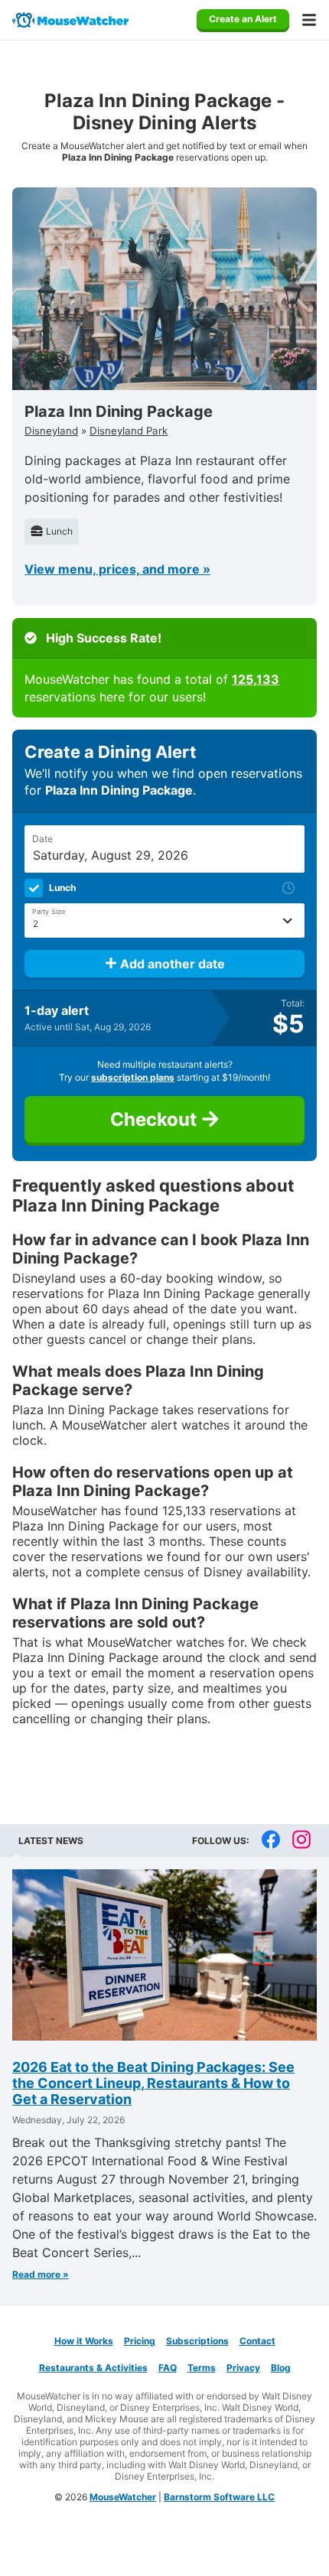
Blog (281, 2368)
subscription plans (133, 1077)
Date (42, 839)
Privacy (243, 2368)
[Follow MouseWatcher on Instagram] (301, 1841)
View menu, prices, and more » (117, 569)
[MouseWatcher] (70, 20)
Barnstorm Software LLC (219, 2497)
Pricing (140, 2341)
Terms (202, 2368)
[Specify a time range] (289, 888)
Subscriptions (197, 2341)
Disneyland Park (129, 431)
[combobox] (164, 920)
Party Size (49, 911)
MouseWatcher (123, 2497)
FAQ (168, 2368)
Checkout (156, 1119)
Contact (257, 2341)
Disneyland (51, 431)
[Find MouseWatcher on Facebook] (271, 1841)
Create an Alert (243, 19)
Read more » (41, 2274)
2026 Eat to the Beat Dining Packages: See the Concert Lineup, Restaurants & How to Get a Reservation (153, 2083)
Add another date (171, 964)
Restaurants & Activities (93, 2368)
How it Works (84, 2341)
